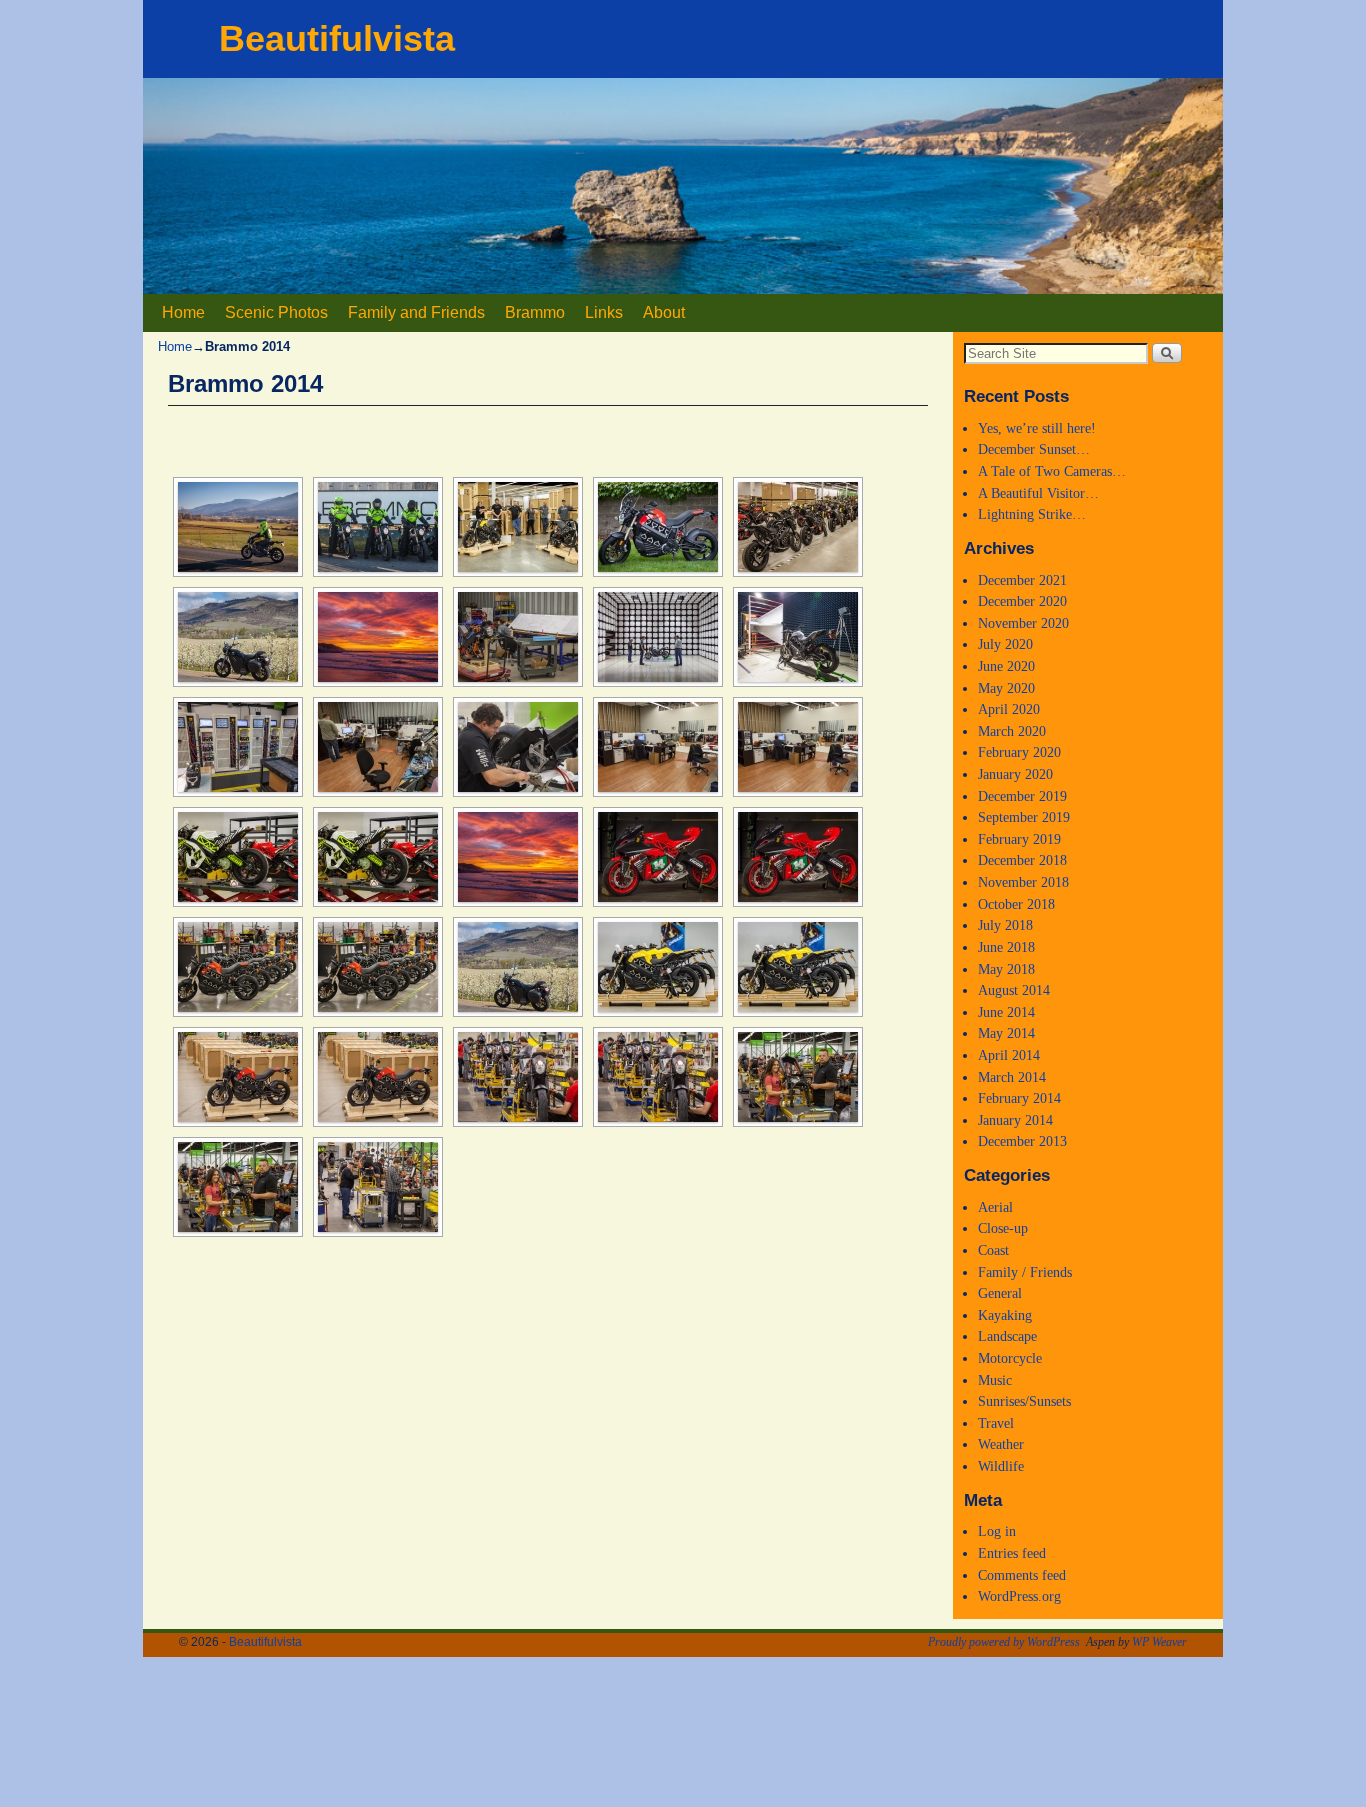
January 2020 (1015, 774)
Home (183, 312)
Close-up (1003, 1228)
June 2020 (1006, 666)
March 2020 (1012, 731)
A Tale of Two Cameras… (1052, 471)
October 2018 (1016, 904)
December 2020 (1022, 601)
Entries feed (1012, 1553)
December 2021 (1022, 580)
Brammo (535, 312)
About (664, 312)
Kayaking (1005, 1315)
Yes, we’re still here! (1037, 428)
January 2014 (1015, 1120)
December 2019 (1022, 796)
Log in (997, 1531)
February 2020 (1019, 752)
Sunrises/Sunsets (1024, 1401)
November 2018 (1023, 882)
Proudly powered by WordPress (1004, 1642)
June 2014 (1006, 1012)
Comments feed (1022, 1575)
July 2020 (1005, 644)
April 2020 (1009, 709)
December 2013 (1022, 1141)
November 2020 (1023, 623)
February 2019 (1019, 839)
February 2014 (1019, 1098)
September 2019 (1024, 817)
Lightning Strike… (1032, 514)
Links (604, 312)
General (1000, 1293)
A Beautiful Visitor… (1038, 493)
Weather (1001, 1444)
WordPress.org (1019, 1596)
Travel (996, 1423)
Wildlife (1001, 1466)
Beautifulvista (337, 38)
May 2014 (1006, 1033)
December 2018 (1022, 860)
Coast (993, 1250)
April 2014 (1009, 1055)
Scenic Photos (276, 312)
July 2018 (1005, 925)
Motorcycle (1010, 1358)
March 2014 (1012, 1077)
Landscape (1007, 1336)
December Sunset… (1034, 449)
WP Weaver (1159, 1642)
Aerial (995, 1207)
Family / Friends (1025, 1272)
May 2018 (1006, 969)
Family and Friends (416, 312)
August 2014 (1014, 990)
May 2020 (1006, 688)
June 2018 (1006, 947)
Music (995, 1380)
